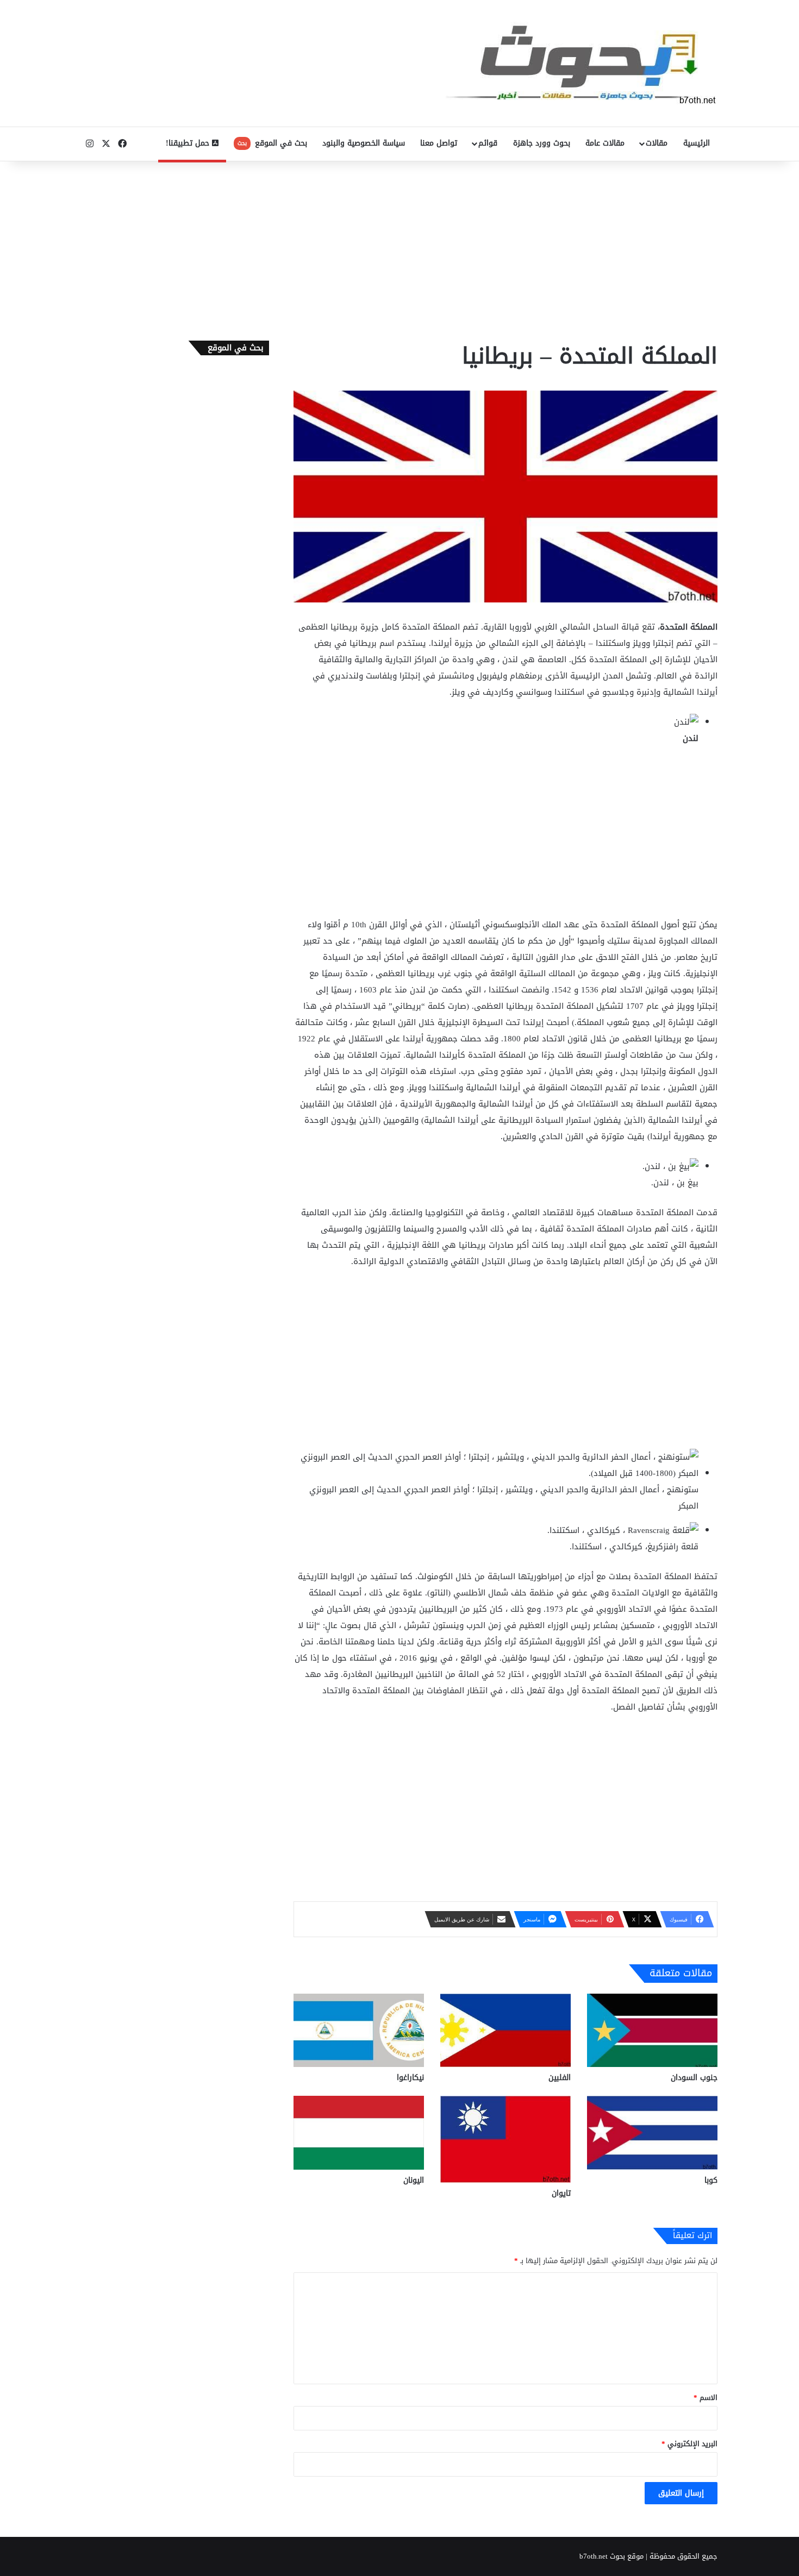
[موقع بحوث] (582, 63)
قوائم (488, 143)
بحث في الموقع (272, 143)
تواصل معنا (439, 143)
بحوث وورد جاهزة (542, 143)
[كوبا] (652, 2132)
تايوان (561, 2193)
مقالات (657, 143)
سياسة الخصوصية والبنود (364, 143)
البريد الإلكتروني (689, 2444)
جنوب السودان (694, 2078)
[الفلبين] (505, 2030)
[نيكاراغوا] (359, 2030)
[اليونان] (359, 2132)
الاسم (706, 2398)
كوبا (711, 2180)
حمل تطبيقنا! (189, 143)
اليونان (414, 2180)
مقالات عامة (605, 143)
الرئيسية (697, 143)
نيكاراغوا (410, 2078)
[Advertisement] (399, 248)
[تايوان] (505, 2139)
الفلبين (560, 2078)
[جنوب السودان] (652, 2030)
